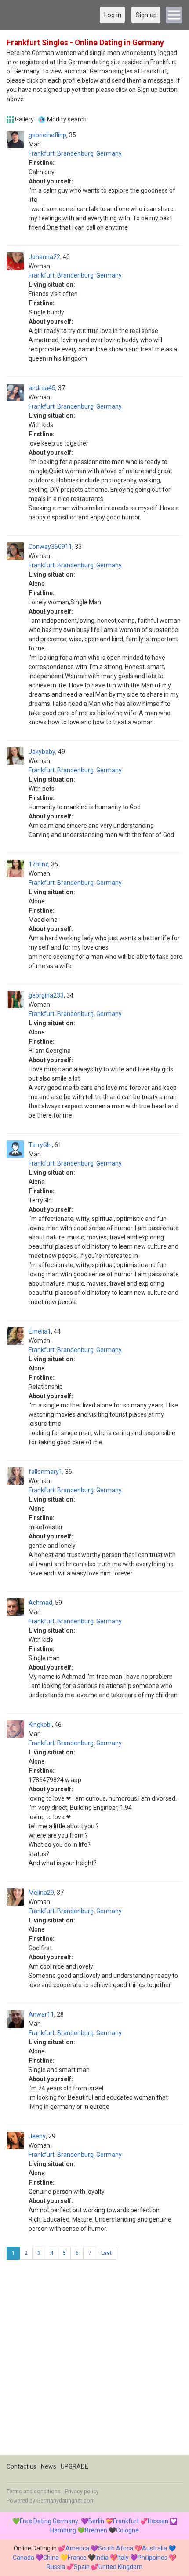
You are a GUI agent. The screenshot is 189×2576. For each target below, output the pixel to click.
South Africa (116, 2548)
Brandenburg (75, 153)
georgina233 (46, 995)
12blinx (38, 864)
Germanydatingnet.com (66, 2501)
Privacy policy (82, 2492)
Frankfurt (42, 153)
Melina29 (41, 1893)
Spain (82, 2567)
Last (106, 2253)
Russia (56, 2567)
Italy (123, 2558)
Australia (154, 2548)
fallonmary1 (45, 1472)
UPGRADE (75, 2466)
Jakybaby (42, 752)
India (102, 2558)
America (77, 2548)
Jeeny (37, 2136)
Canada (24, 2558)
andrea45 (42, 388)
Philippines (153, 2558)
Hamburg (63, 2530)
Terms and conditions (34, 2492)
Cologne (127, 2530)
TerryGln (40, 1145)
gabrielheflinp (47, 135)
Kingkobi (40, 1725)
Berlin (96, 2521)
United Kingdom (120, 2567)
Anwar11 (41, 2014)
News (49, 2466)
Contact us (22, 2466)
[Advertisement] (94, 2361)
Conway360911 (50, 547)
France (77, 2558)
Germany (109, 153)
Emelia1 (40, 1331)
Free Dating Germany (49, 2521)
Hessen (158, 2521)
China (51, 2558)
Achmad (40, 1603)
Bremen (96, 2530)
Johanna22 (44, 257)
